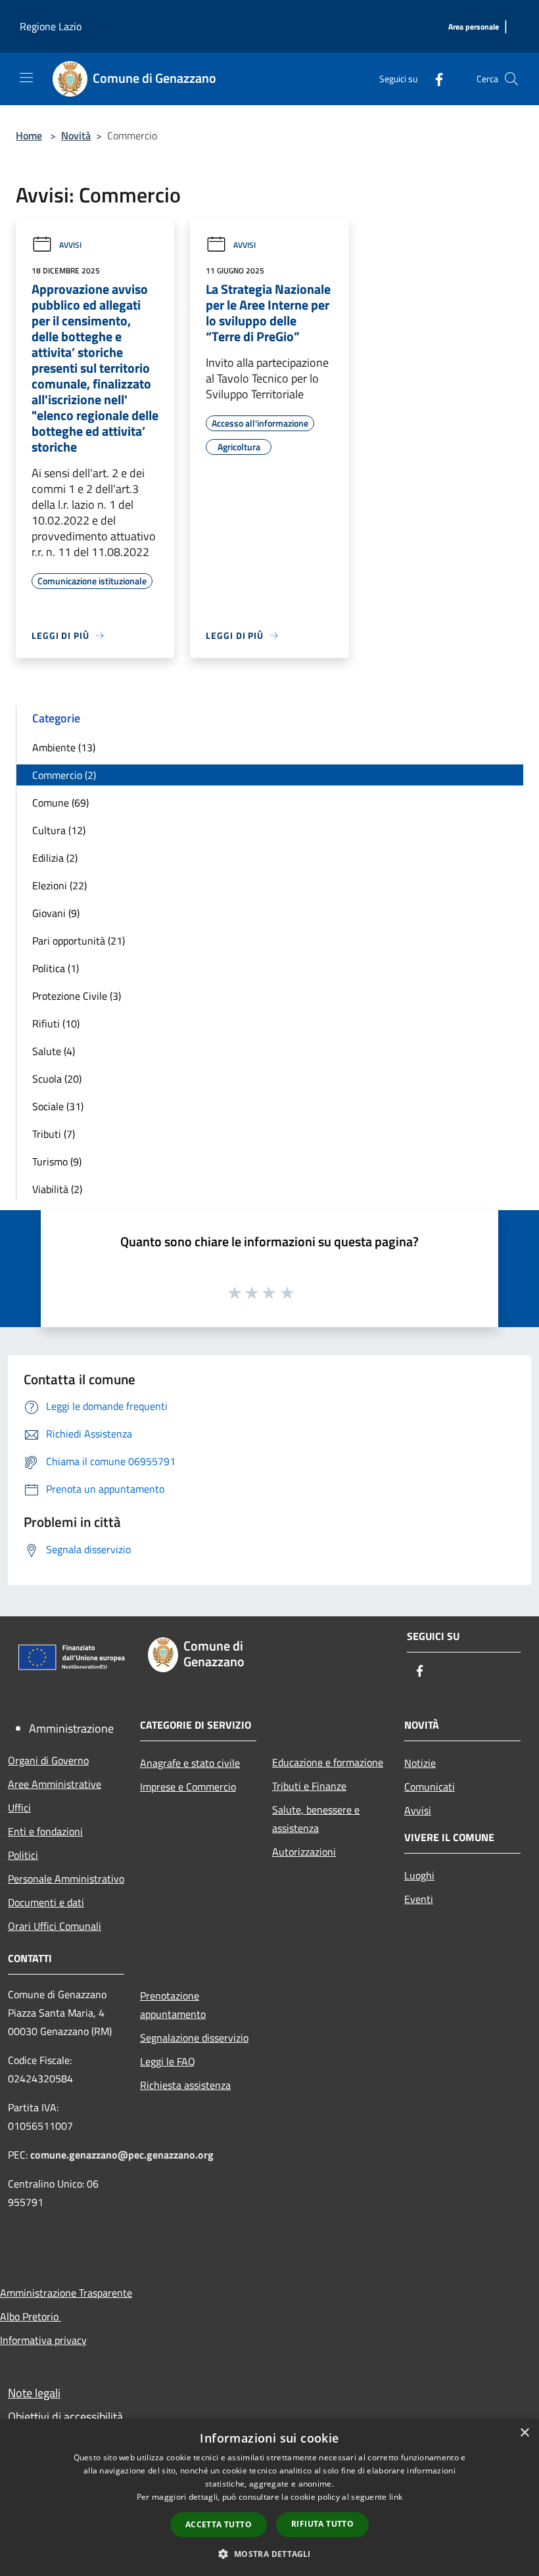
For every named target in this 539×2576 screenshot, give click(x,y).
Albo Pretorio (31, 2316)
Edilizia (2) (55, 858)
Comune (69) (60, 803)
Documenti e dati (46, 1902)
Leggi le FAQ (168, 2061)
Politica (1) (56, 968)
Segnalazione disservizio (194, 2038)
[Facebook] (434, 79)
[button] (269, 2554)
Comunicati (430, 1787)
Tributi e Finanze (309, 1786)
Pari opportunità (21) (79, 941)
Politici (23, 1855)
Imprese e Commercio (188, 1787)
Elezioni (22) (59, 885)
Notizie (420, 1763)
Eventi (419, 1899)
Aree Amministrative (55, 1784)
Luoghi (419, 1875)
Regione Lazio (51, 26)
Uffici (19, 1808)
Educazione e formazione (328, 1762)
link (396, 2497)
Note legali (34, 2393)
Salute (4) (54, 1051)
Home (29, 135)
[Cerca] (511, 79)
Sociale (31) (58, 1106)
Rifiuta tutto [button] (322, 2524)
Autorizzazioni (304, 1852)
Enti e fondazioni (45, 1831)
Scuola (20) (57, 1079)
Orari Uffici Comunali (55, 1926)
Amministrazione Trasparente (66, 2293)
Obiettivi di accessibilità (65, 2417)
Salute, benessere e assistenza (316, 1819)
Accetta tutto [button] (219, 2524)
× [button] (524, 2433)
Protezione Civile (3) (77, 996)
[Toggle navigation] (26, 78)
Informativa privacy (43, 2340)
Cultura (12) (59, 830)
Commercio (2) (64, 775)
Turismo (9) (57, 1161)
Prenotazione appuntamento (173, 2005)
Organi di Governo (48, 1760)
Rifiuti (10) (56, 1023)
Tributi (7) (54, 1134)
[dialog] (269, 2497)
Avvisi (70, 245)
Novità (76, 135)
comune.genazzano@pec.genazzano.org (122, 2155)
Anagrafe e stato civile (190, 1763)
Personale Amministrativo (66, 1879)
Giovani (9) (56, 913)
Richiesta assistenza (185, 2085)
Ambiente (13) (64, 747)
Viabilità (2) (57, 1189)
